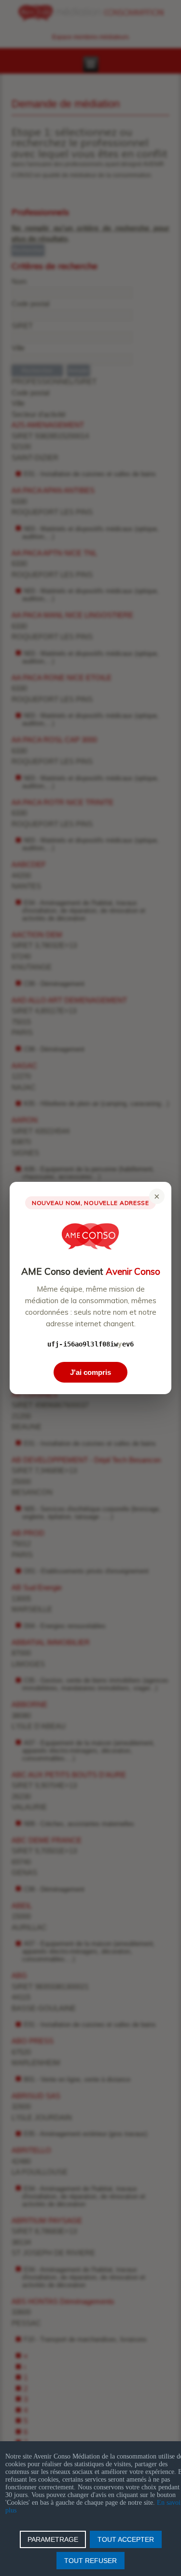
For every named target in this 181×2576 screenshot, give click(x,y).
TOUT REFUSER (90, 2561)
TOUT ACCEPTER (126, 2539)
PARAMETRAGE (53, 2539)
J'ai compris (90, 1372)
